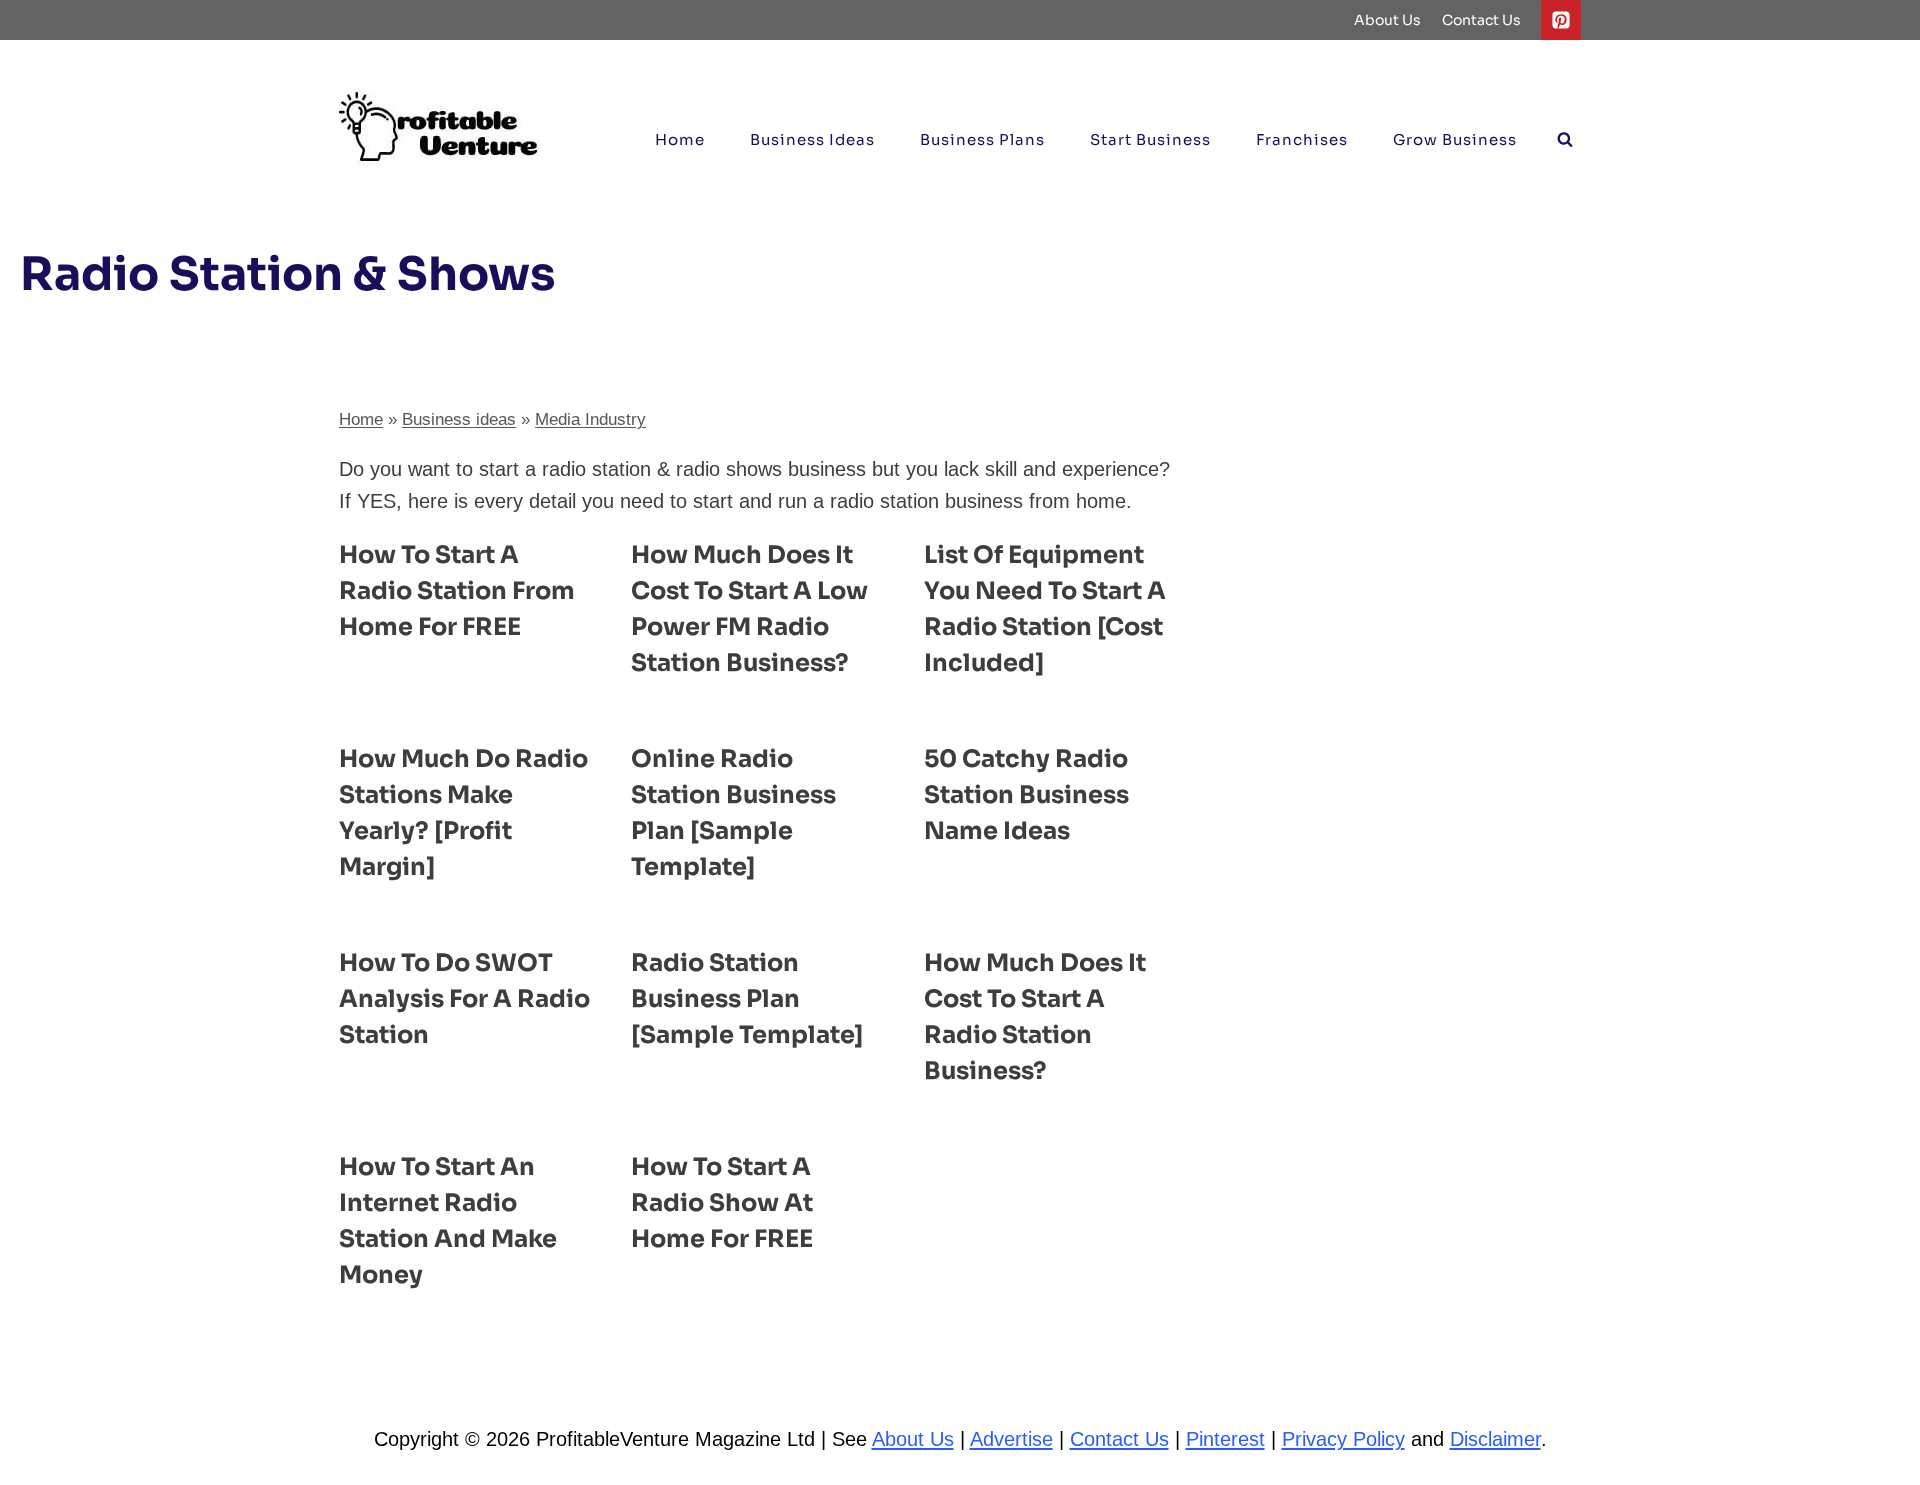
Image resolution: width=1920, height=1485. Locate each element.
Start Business (1150, 139)
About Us (1387, 20)
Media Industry (590, 419)
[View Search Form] (1565, 140)
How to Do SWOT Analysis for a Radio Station (464, 999)
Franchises (1302, 139)
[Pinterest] (1561, 20)
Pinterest (1225, 1439)
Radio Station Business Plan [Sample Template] (747, 999)
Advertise (1011, 1439)
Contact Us (1481, 20)
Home (680, 139)
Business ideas (812, 139)
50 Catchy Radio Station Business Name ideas (1026, 795)
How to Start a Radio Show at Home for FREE (722, 1203)
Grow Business (1455, 139)
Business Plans (982, 139)
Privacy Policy (1343, 1439)
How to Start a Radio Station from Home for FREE (457, 591)
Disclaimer (1495, 1439)
